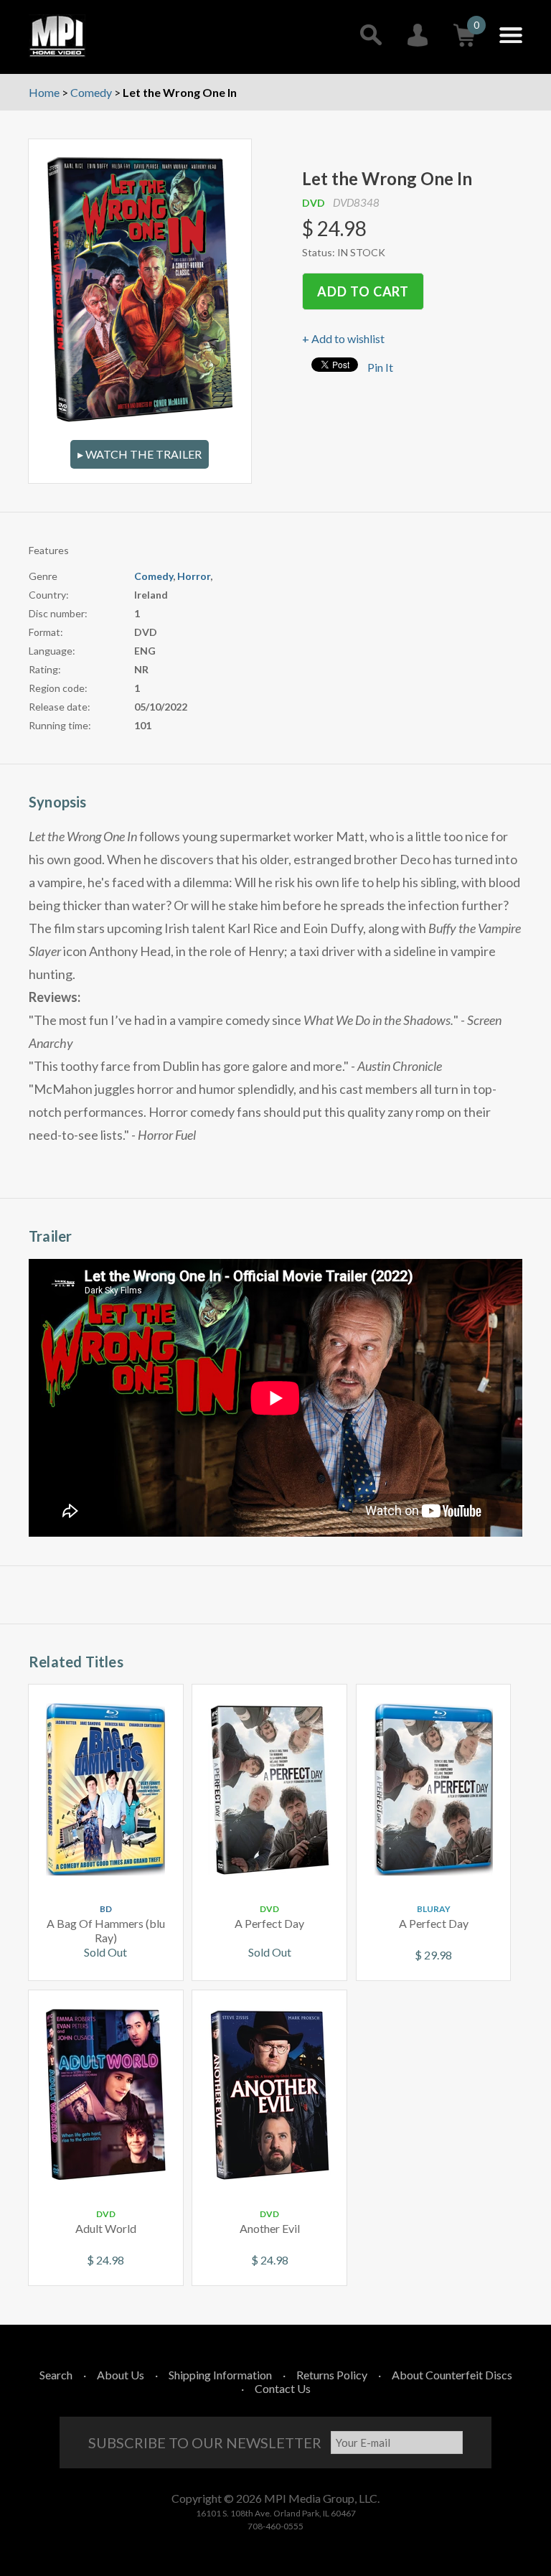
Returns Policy (332, 2375)
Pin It (380, 367)
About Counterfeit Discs (452, 2375)
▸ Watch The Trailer (140, 454)
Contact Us (283, 2388)
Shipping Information (220, 2375)
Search (56, 2375)
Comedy (154, 576)
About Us (121, 2375)
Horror (194, 576)
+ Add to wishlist (343, 338)
